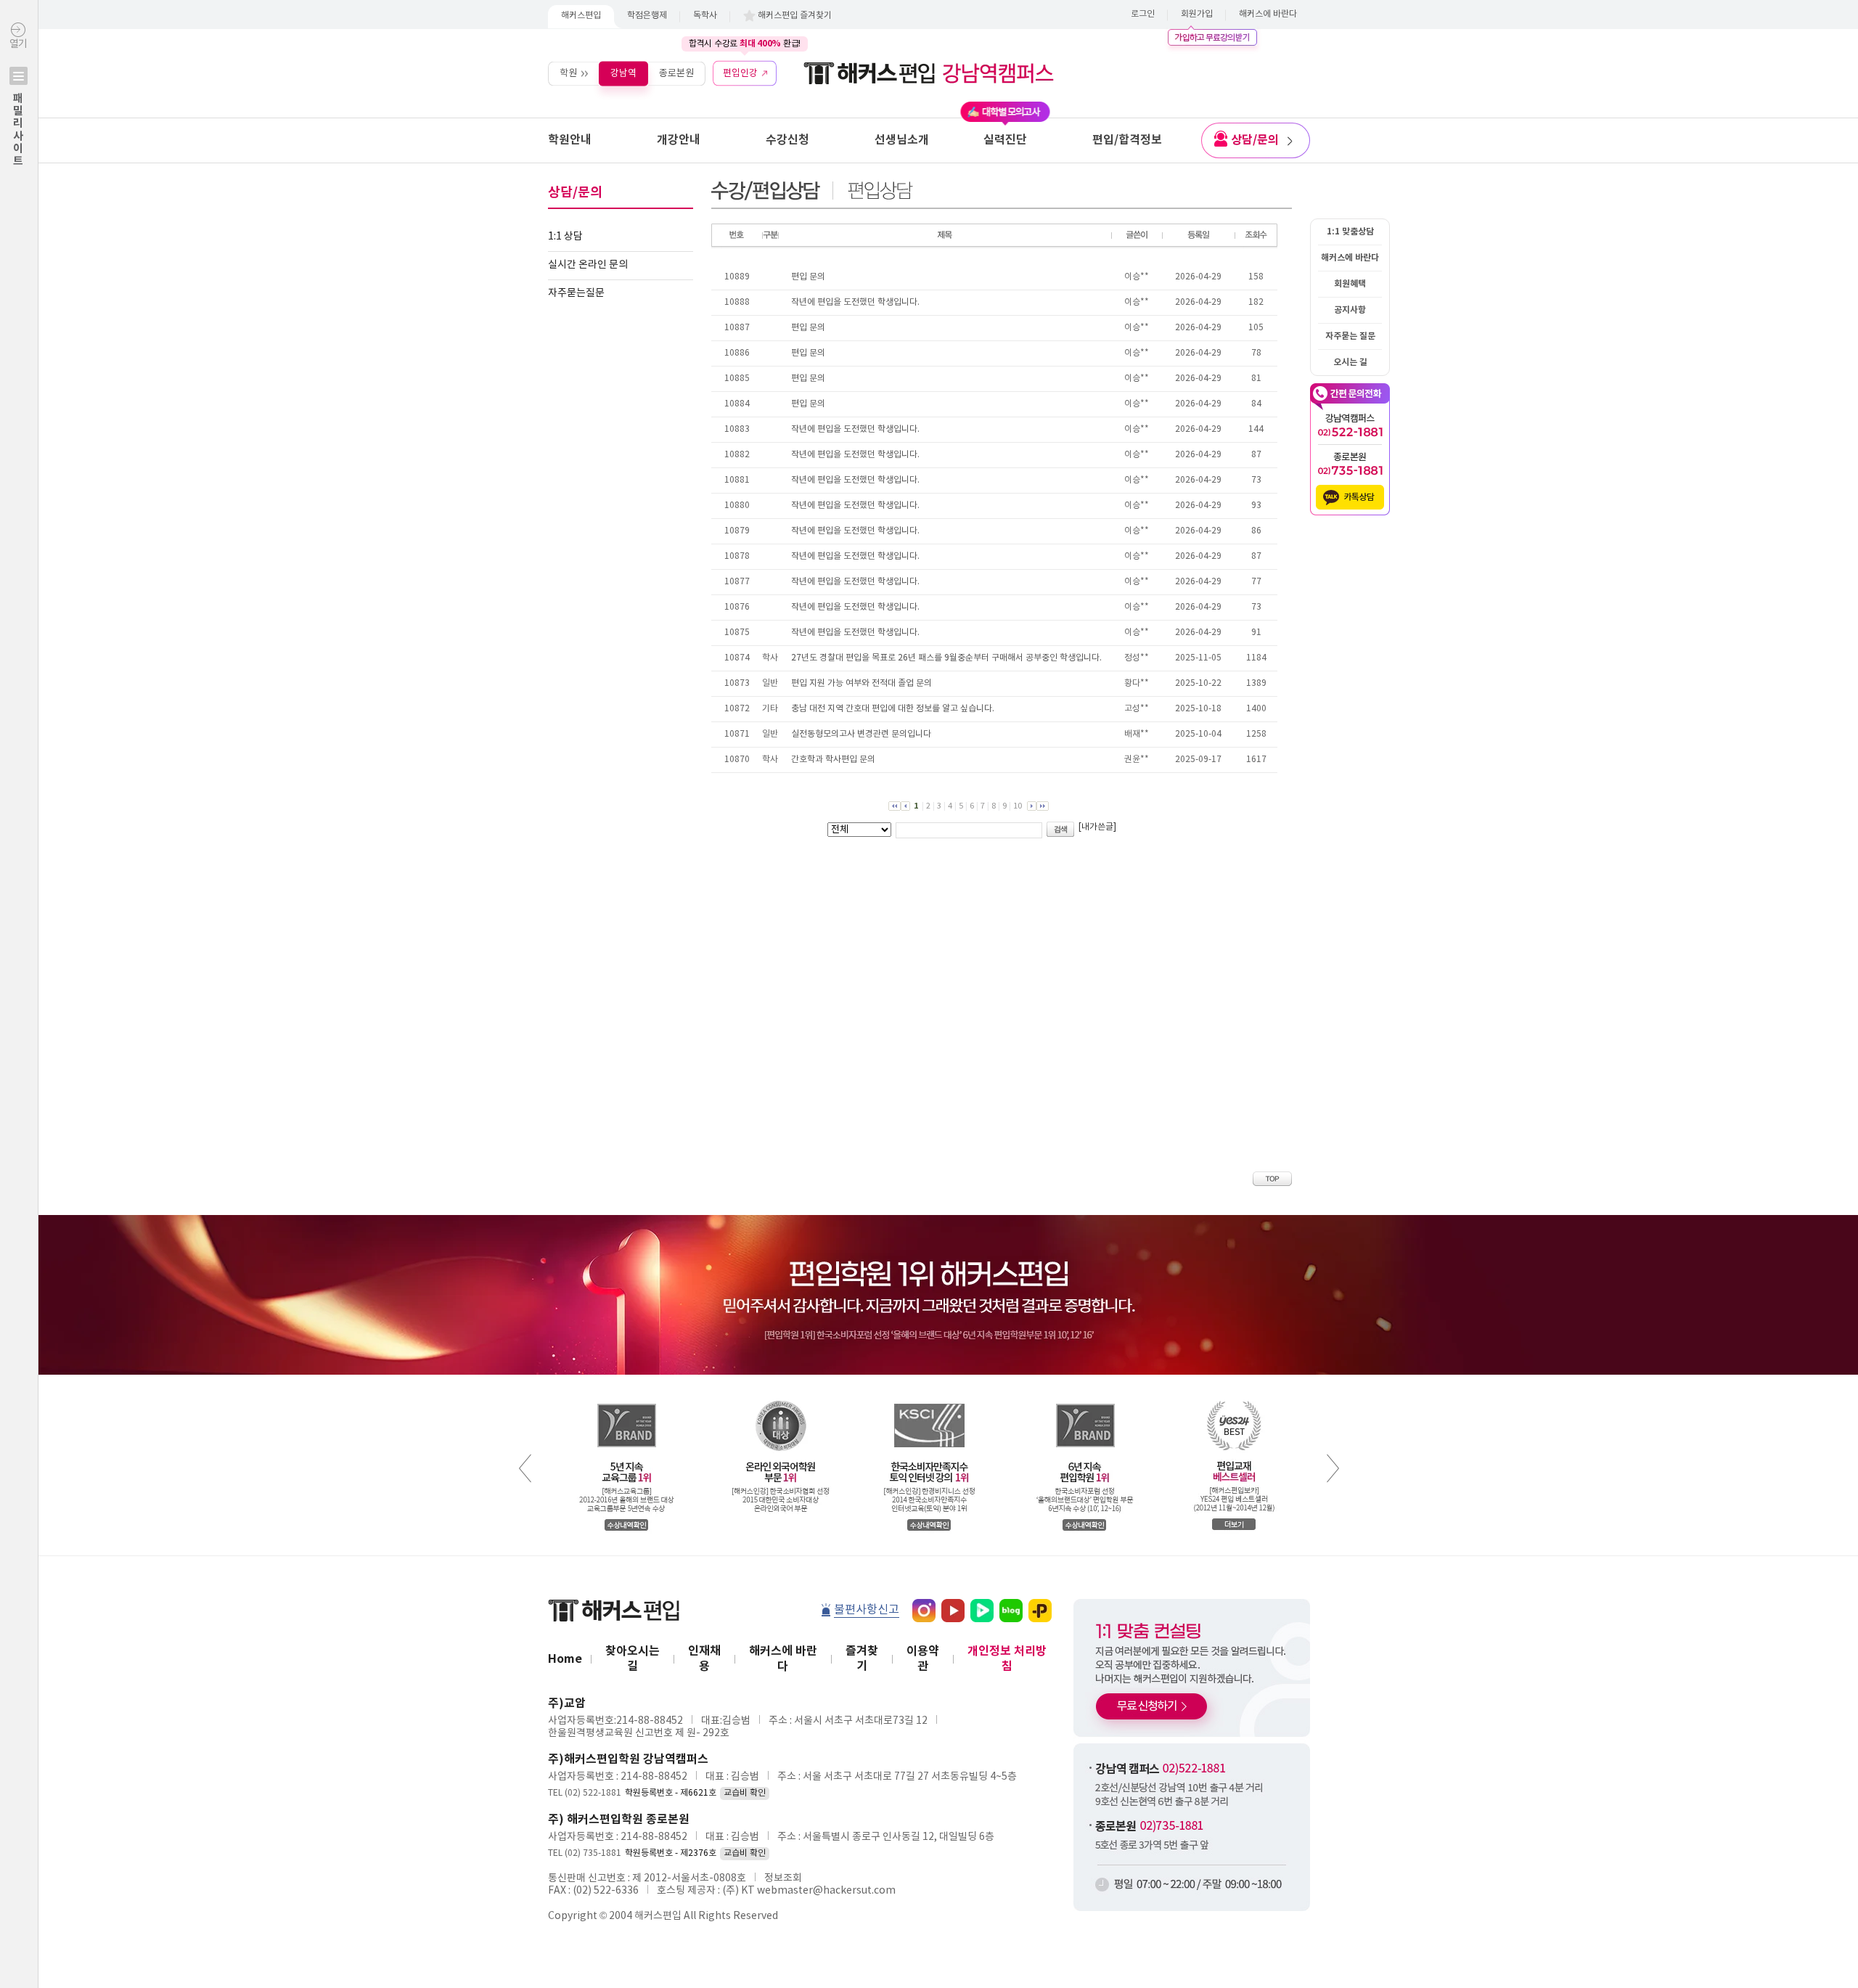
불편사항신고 (867, 1610)
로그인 (1143, 14)
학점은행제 (647, 16)
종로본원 (676, 73)
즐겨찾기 (862, 1659)
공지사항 (1350, 310)
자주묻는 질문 (1350, 336)
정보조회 (783, 1878)
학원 (568, 73)
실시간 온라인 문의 (588, 265)
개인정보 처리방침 (1007, 1659)
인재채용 (704, 1659)
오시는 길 (1350, 362)
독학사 (705, 16)
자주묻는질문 (576, 293)
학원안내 (570, 140)
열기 (18, 103)
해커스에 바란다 (1268, 14)
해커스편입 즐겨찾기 (795, 16)
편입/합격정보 (1127, 140)
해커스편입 (581, 16)
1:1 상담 (565, 237)
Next (1333, 1468)
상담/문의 (1255, 140)
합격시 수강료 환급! (745, 44)
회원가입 (1197, 14)
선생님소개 (902, 140)
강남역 (623, 73)
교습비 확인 (745, 1793)
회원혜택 (1350, 284)
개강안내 (679, 140)
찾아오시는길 (633, 1659)
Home (565, 1659)
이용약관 (923, 1659)
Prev (525, 1468)
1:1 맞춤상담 (1350, 232)
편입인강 (740, 73)
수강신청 (787, 140)
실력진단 (1005, 140)
